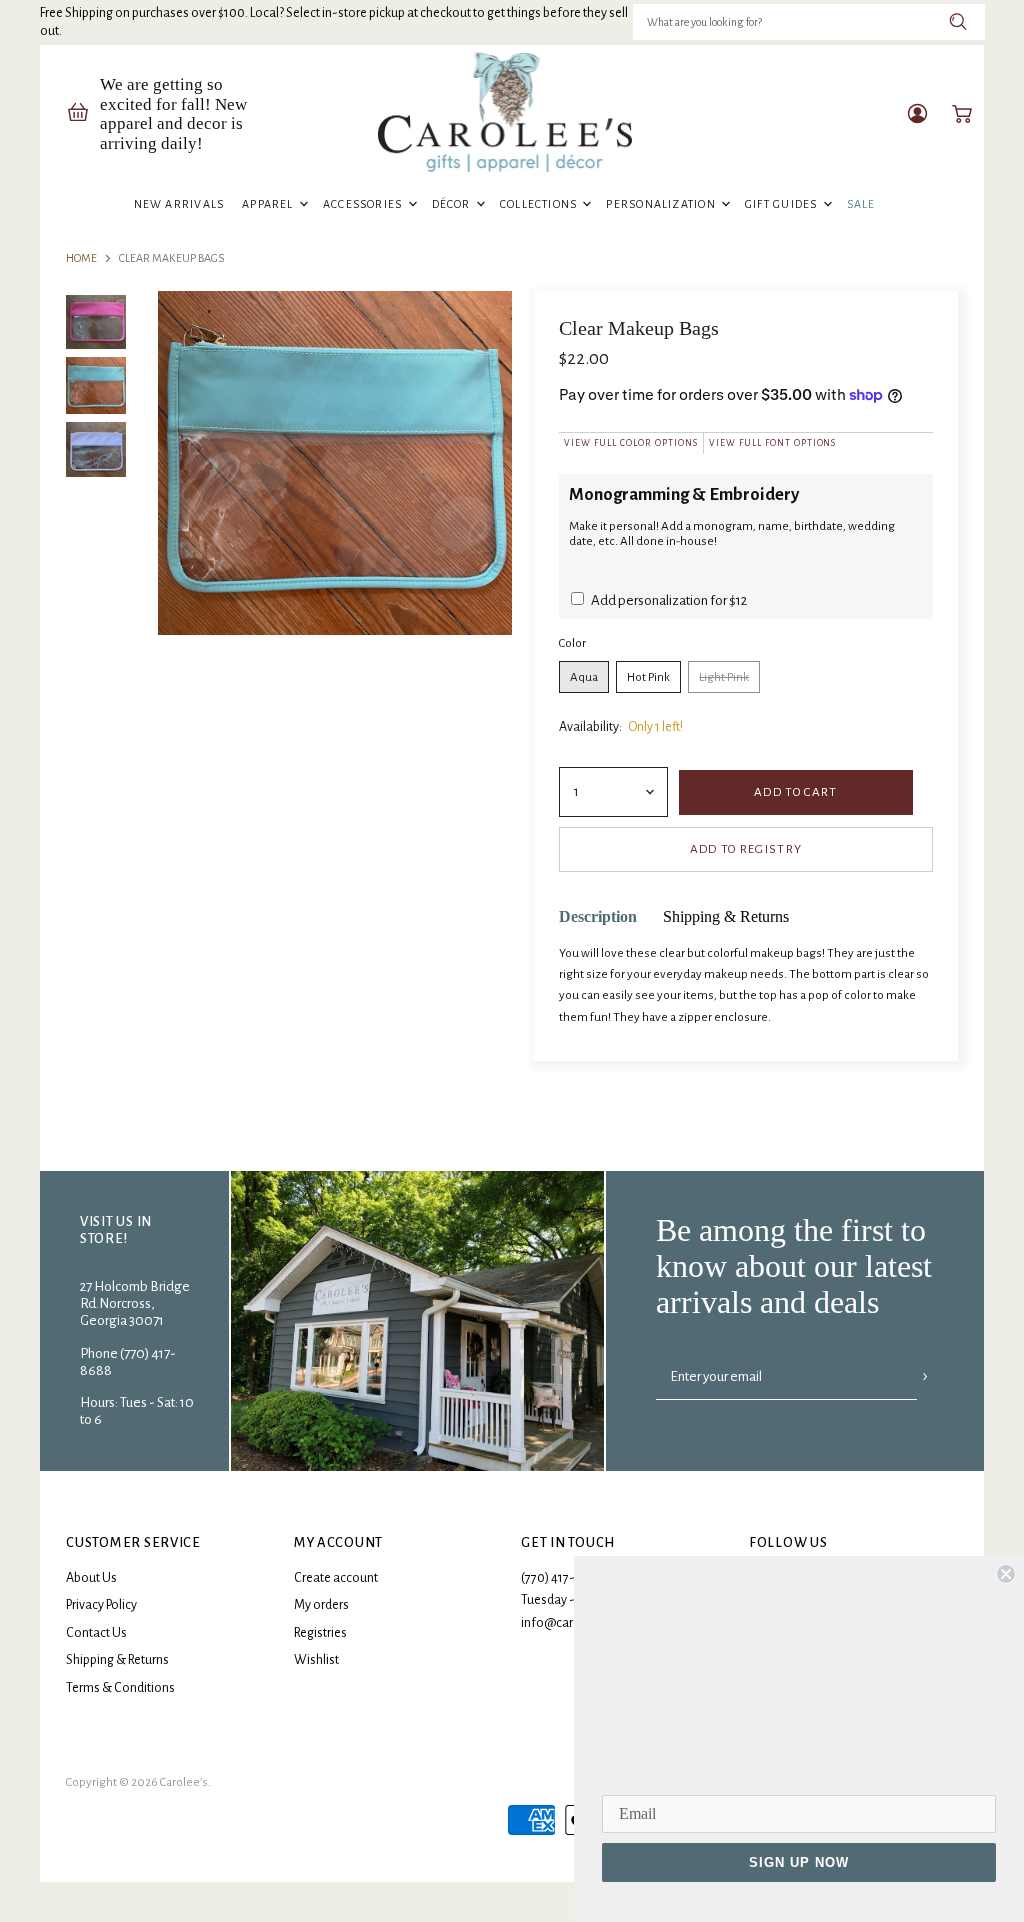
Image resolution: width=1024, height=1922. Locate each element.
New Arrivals (179, 204)
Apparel (269, 204)
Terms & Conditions (120, 1688)
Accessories (364, 204)
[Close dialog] (1006, 1574)
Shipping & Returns (117, 1660)
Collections (540, 204)
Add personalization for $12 (668, 600)
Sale (861, 204)
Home (81, 258)
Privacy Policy (101, 1605)
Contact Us (96, 1633)
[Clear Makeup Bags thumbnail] (96, 322)
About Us (91, 1578)
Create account (336, 1578)
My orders (321, 1605)
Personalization (662, 204)
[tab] (598, 917)
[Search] (958, 22)
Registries (320, 1633)
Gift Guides (783, 204)
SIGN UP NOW (799, 1862)
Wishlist (316, 1660)
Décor (453, 204)
